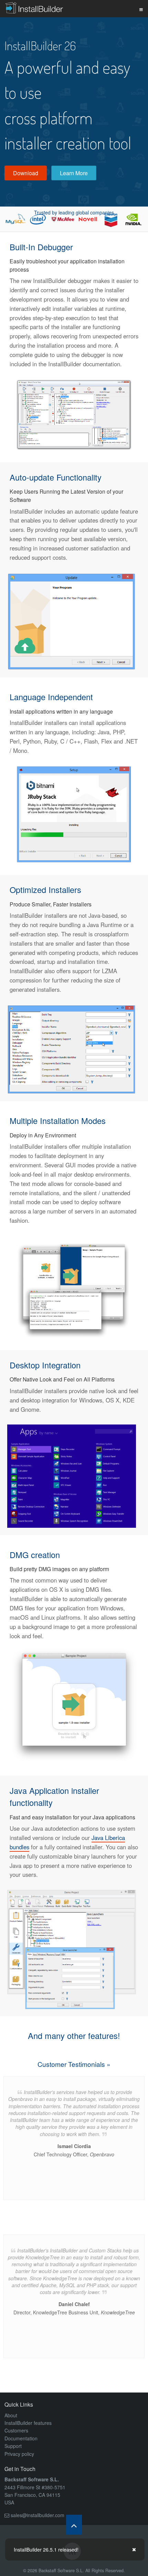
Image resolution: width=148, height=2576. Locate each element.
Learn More (74, 173)
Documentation (21, 2438)
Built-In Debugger (41, 247)
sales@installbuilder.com (38, 2515)
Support (13, 2446)
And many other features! (74, 2036)
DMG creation (35, 1555)
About (11, 2415)
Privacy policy (19, 2454)
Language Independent (51, 697)
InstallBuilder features (28, 2423)
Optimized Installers (45, 890)
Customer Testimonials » (74, 2064)
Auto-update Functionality (56, 477)
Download (26, 173)
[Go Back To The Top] (74, 2525)
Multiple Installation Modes (58, 1121)
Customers (16, 2430)
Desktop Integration (45, 1365)
